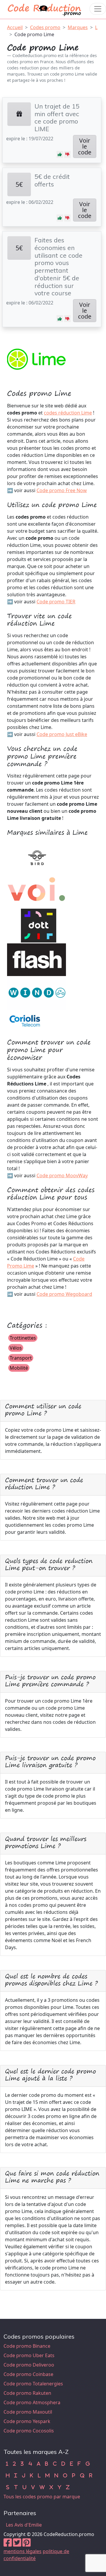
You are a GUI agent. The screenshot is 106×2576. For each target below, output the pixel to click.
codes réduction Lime (68, 413)
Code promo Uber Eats (29, 2355)
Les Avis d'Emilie (24, 2525)
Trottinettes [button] (23, 1338)
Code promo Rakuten (27, 2393)
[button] (60, 154)
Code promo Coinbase (28, 2374)
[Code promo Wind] (37, 993)
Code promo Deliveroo (29, 2365)
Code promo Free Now (62, 490)
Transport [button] (21, 1358)
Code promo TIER (56, 602)
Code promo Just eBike (62, 734)
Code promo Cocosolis (29, 2431)
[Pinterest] (26, 2544)
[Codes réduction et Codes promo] (45, 9)
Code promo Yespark (27, 2421)
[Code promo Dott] (37, 925)
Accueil (15, 27)
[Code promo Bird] (37, 857)
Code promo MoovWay (62, 1175)
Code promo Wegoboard (64, 1294)
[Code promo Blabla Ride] (37, 891)
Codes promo (45, 27)
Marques (78, 27)
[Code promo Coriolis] (25, 1020)
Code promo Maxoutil (28, 2412)
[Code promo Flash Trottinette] (37, 959)
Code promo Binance (27, 2346)
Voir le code (85, 146)
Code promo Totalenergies (33, 2384)
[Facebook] (8, 2544)
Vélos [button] (16, 1348)
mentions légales (23, 2551)
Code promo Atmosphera (32, 2402)
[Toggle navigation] (98, 9)
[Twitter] (17, 2544)
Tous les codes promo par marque (42, 2497)
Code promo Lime (34, 34)
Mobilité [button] (19, 1368)
